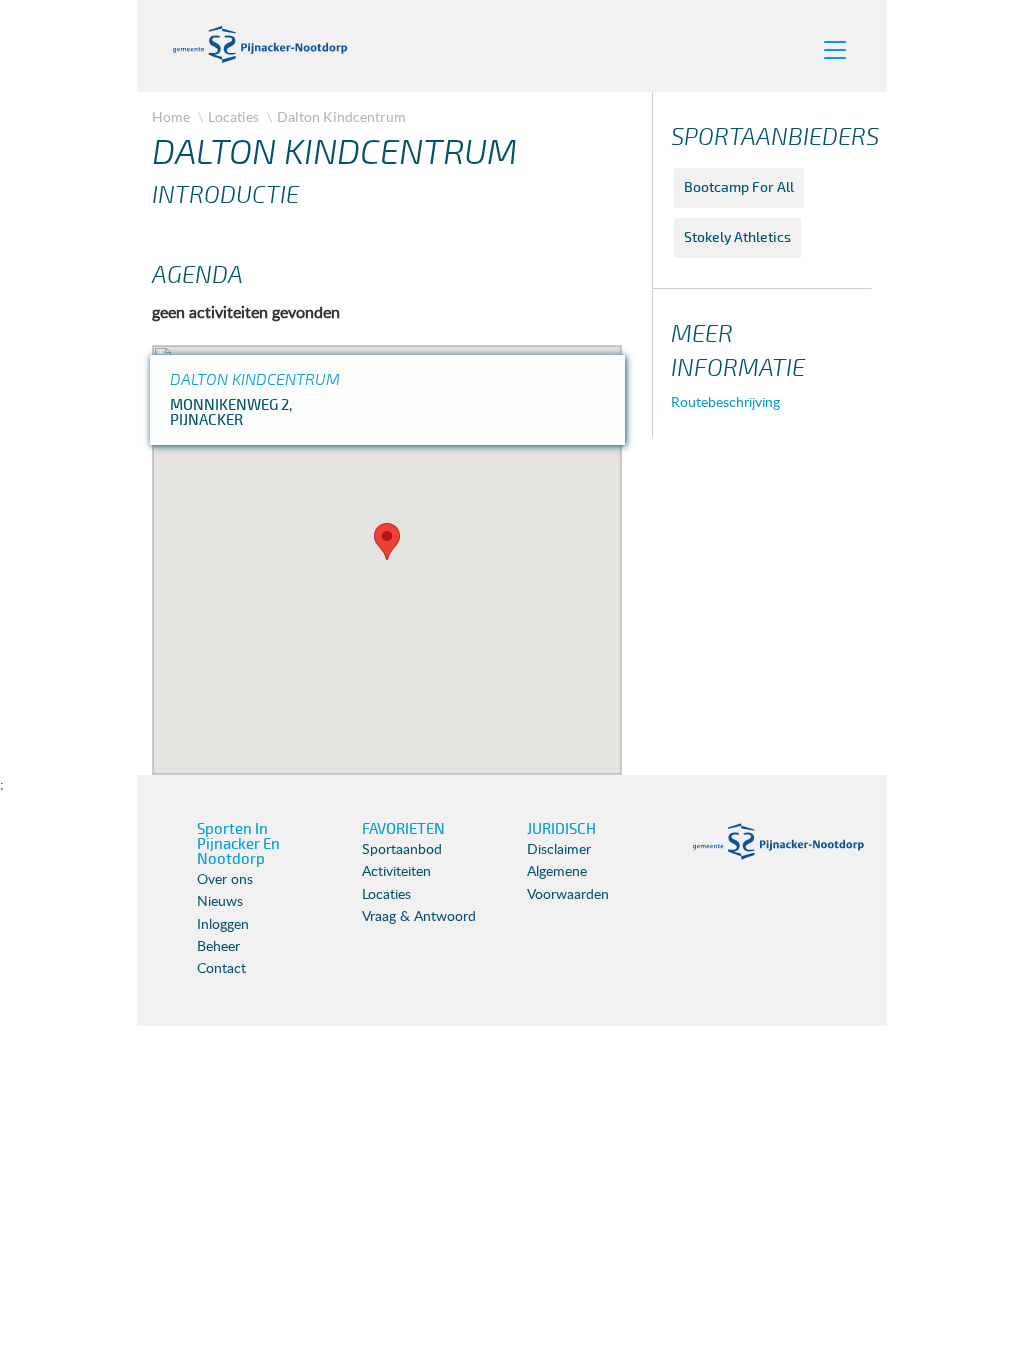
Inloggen (223, 925)
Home (171, 116)
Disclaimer (559, 850)
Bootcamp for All (739, 187)
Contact (221, 969)
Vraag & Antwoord (419, 917)
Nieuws (220, 902)
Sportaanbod (402, 850)
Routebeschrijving (725, 403)
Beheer (218, 947)
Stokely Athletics (737, 237)
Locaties (233, 116)
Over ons (225, 880)
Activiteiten (396, 872)
